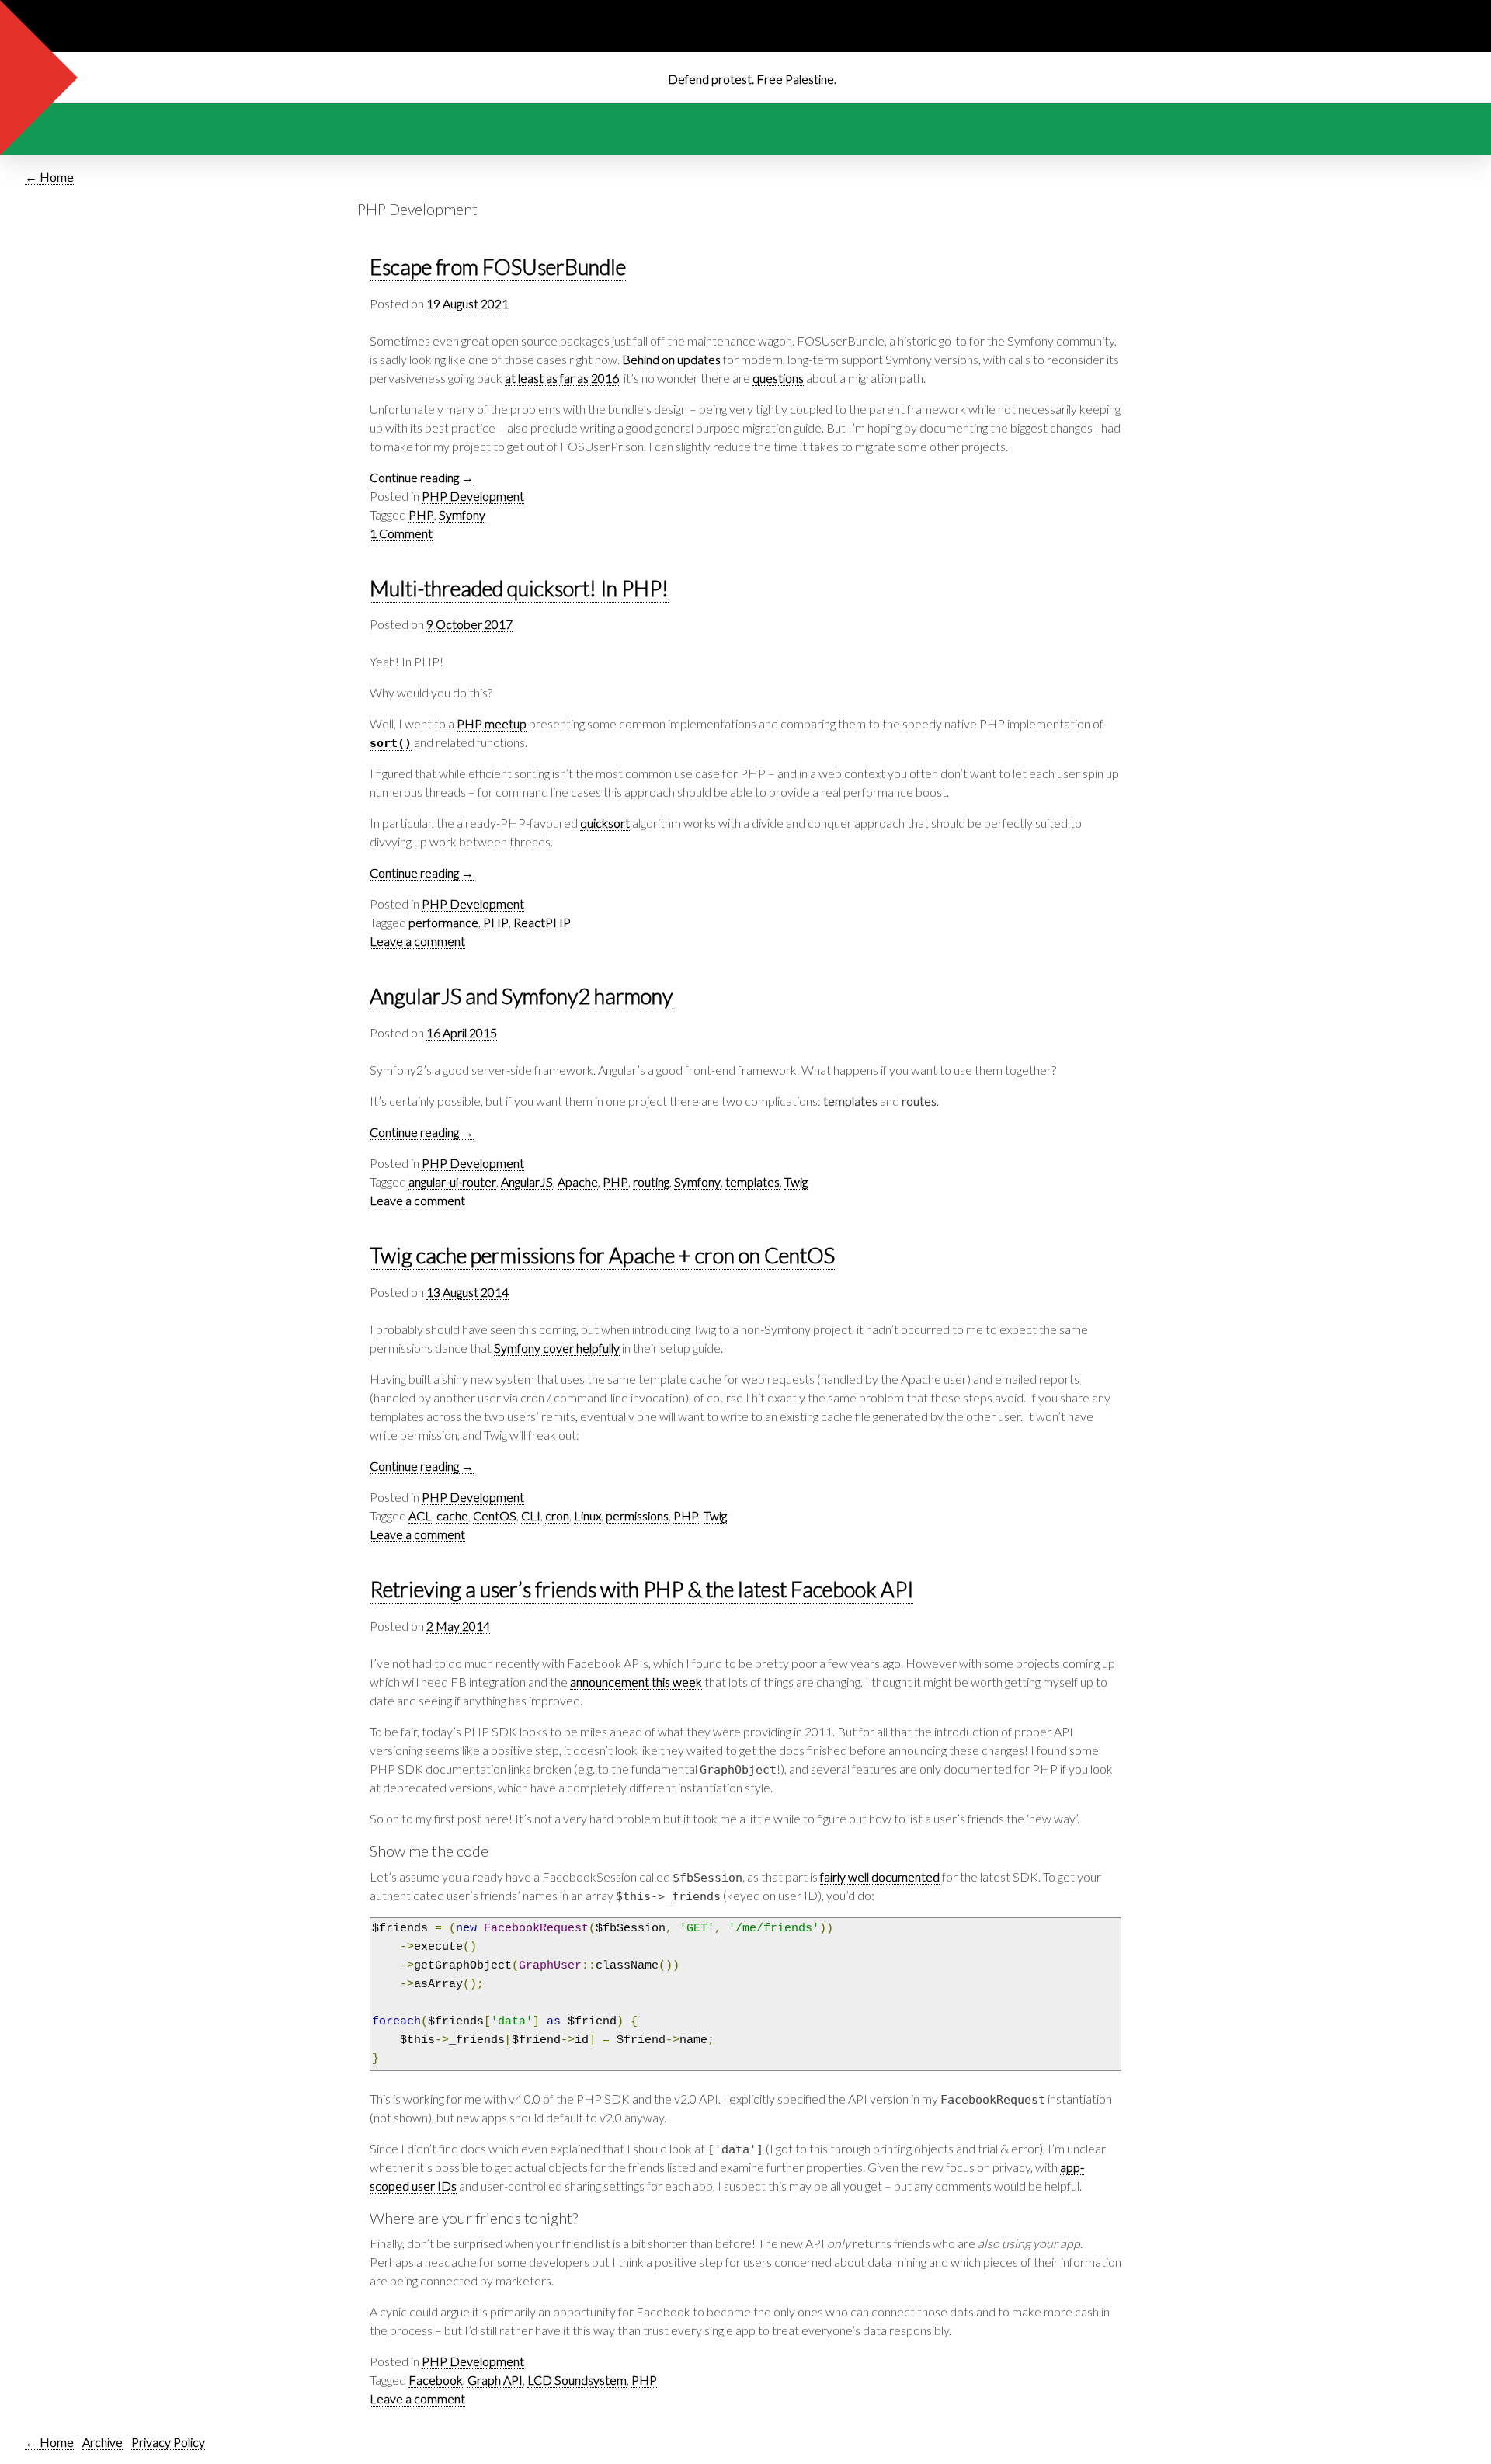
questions (778, 378)
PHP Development (473, 496)
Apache (578, 1182)
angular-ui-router (452, 1182)
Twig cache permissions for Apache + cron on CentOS (602, 1256)
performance (443, 922)
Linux (587, 1515)
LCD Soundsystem (577, 2380)
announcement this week (636, 1682)
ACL (420, 1515)
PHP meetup (492, 723)
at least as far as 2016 (562, 378)
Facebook (436, 2380)
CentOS (495, 1515)
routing (651, 1182)
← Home (49, 177)
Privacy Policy (168, 2442)
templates (752, 1182)
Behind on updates (671, 359)
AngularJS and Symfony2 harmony (521, 997)
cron (557, 1515)
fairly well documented (880, 1877)
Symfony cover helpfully (557, 1348)
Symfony (462, 514)
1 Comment (401, 533)
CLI (531, 1515)
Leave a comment (417, 941)
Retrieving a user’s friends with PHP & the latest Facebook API (641, 1590)
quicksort (605, 823)
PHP (421, 514)
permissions (637, 1515)
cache (452, 1515)
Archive (103, 2442)
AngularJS (527, 1182)
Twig (796, 1182)
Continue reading (422, 477)
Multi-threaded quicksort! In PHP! (519, 589)
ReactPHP (542, 922)
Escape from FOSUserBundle (498, 268)
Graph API (495, 2380)
